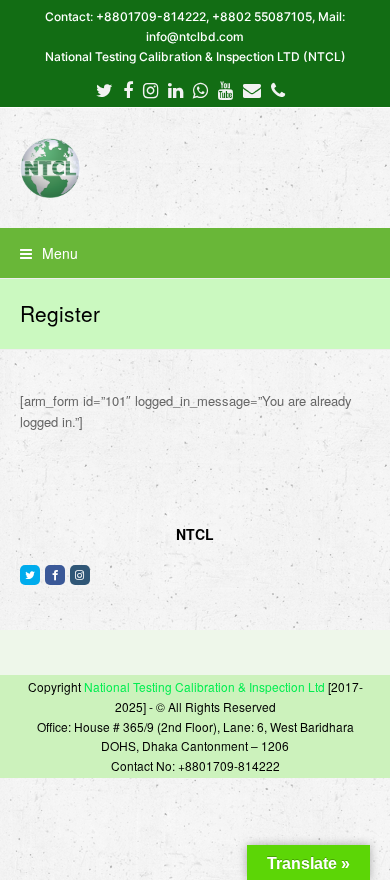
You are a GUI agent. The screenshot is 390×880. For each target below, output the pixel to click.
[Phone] (278, 89)
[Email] (252, 89)
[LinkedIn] (175, 89)
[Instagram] (150, 89)
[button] (195, 253)
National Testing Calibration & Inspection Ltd (204, 686)
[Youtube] (225, 89)
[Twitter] (104, 89)
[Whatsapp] (200, 89)
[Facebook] (128, 89)
